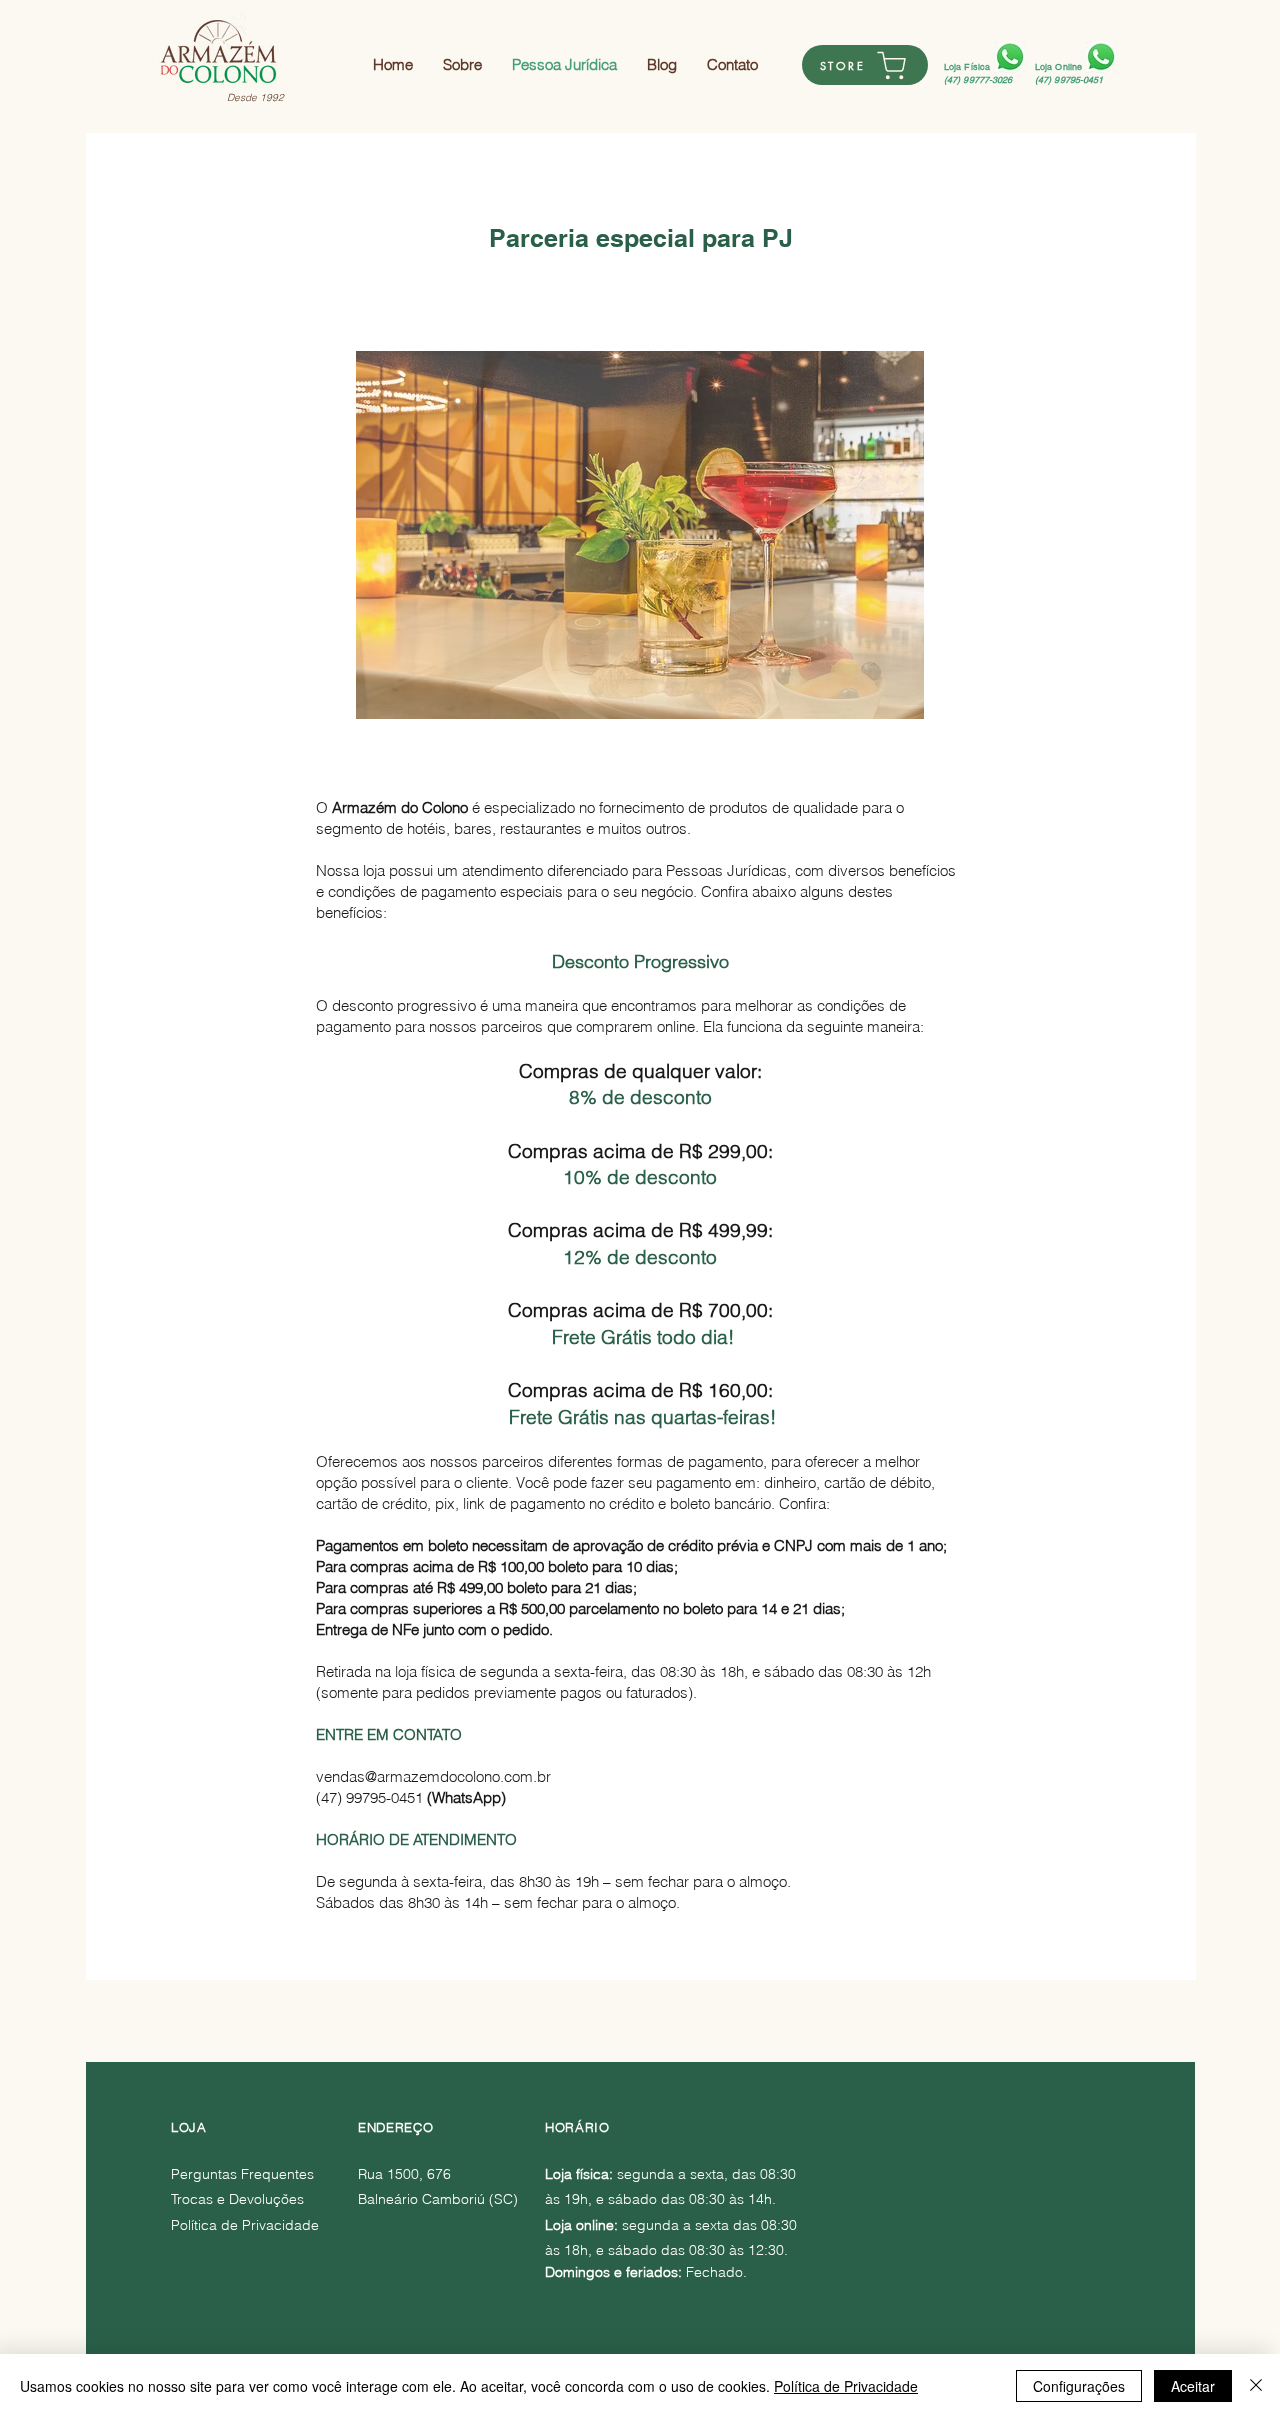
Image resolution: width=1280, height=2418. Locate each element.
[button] (640, 535)
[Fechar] (1256, 2386)
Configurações (1079, 2386)
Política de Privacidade (846, 2386)
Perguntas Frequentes (242, 2174)
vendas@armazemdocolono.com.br (433, 1776)
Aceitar (1193, 2386)
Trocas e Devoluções (237, 2199)
